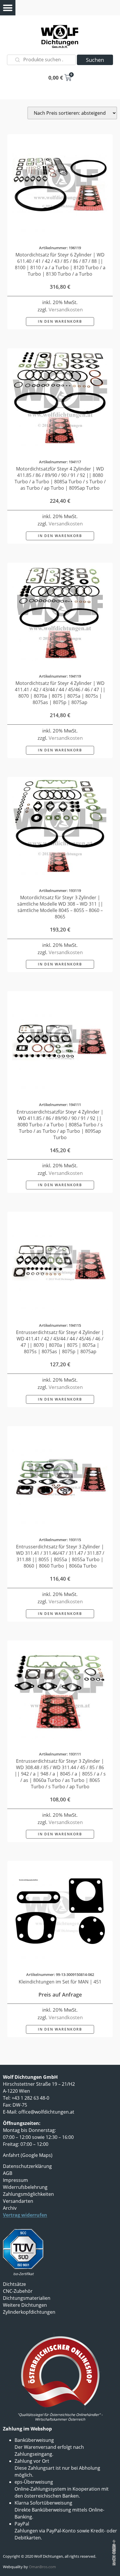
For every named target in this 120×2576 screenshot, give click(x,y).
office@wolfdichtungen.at (46, 2112)
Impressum (15, 2180)
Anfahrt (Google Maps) (28, 2155)
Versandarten (18, 2201)
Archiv (10, 2208)
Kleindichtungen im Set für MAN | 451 (60, 1982)
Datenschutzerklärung (27, 2166)
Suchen (95, 60)
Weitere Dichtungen (25, 2305)
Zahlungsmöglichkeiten (28, 2194)
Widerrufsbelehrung (25, 2187)
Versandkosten (66, 309)
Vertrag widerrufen (25, 2215)
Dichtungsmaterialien (27, 2298)
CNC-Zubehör (18, 2291)
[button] (8, 8)
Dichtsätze (14, 2284)
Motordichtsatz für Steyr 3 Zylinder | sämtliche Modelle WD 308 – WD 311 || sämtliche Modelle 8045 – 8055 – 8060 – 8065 (60, 907)
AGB (8, 2173)
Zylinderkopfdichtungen (29, 2312)
